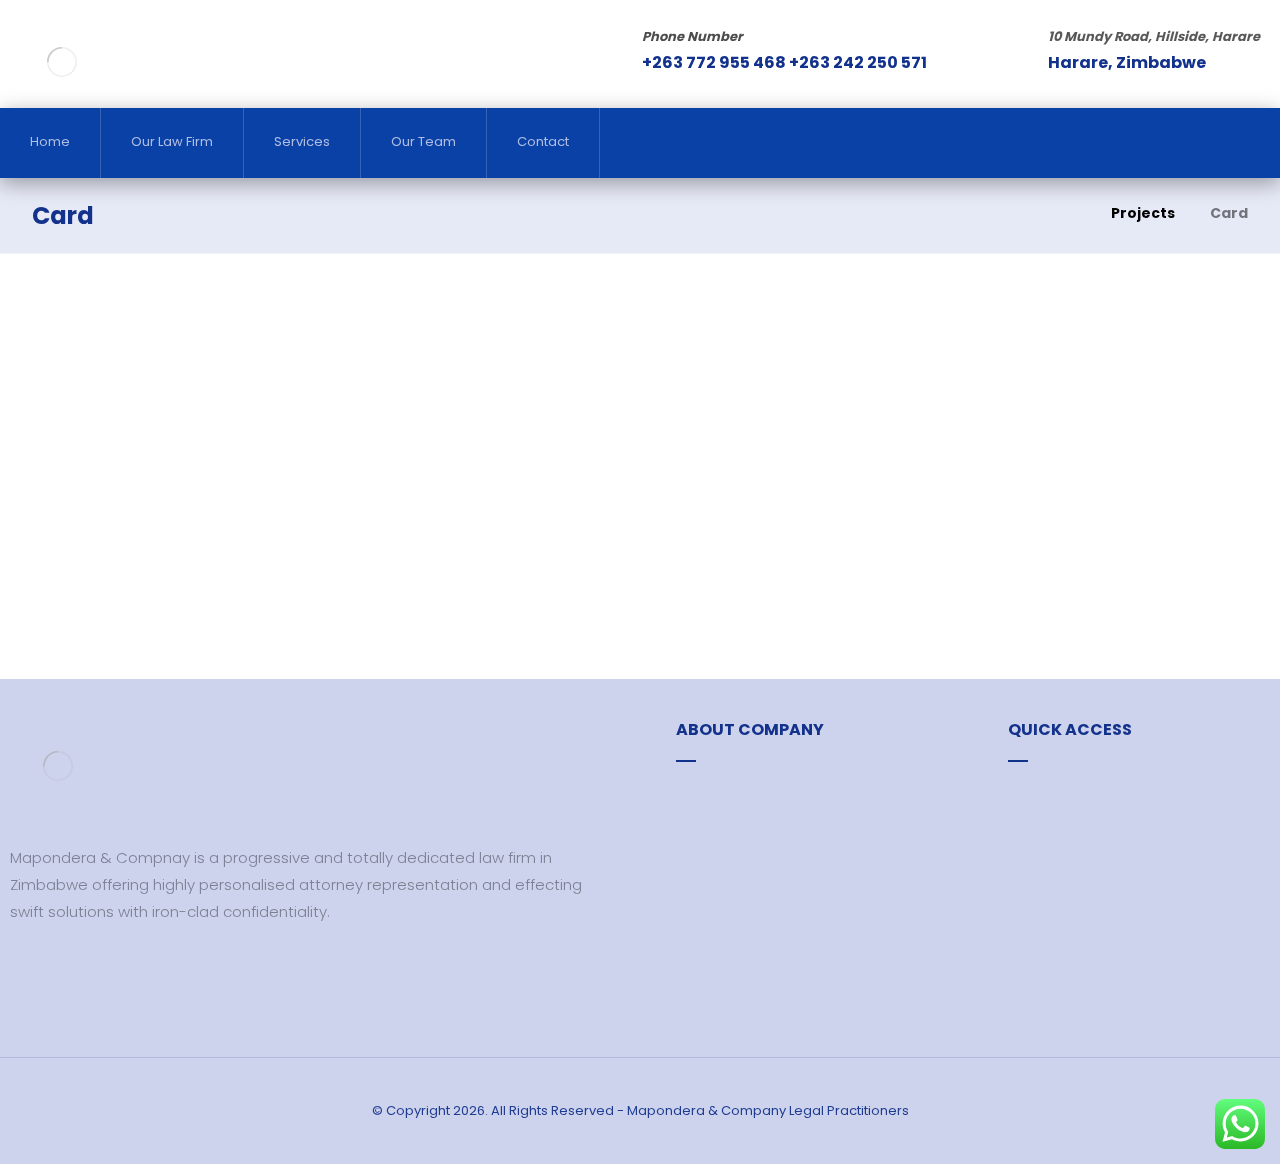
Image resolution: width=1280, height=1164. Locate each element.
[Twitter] (55, 971)
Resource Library (759, 796)
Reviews (1061, 796)
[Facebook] (25, 971)
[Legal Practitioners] (61, 61)
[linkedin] (85, 971)
